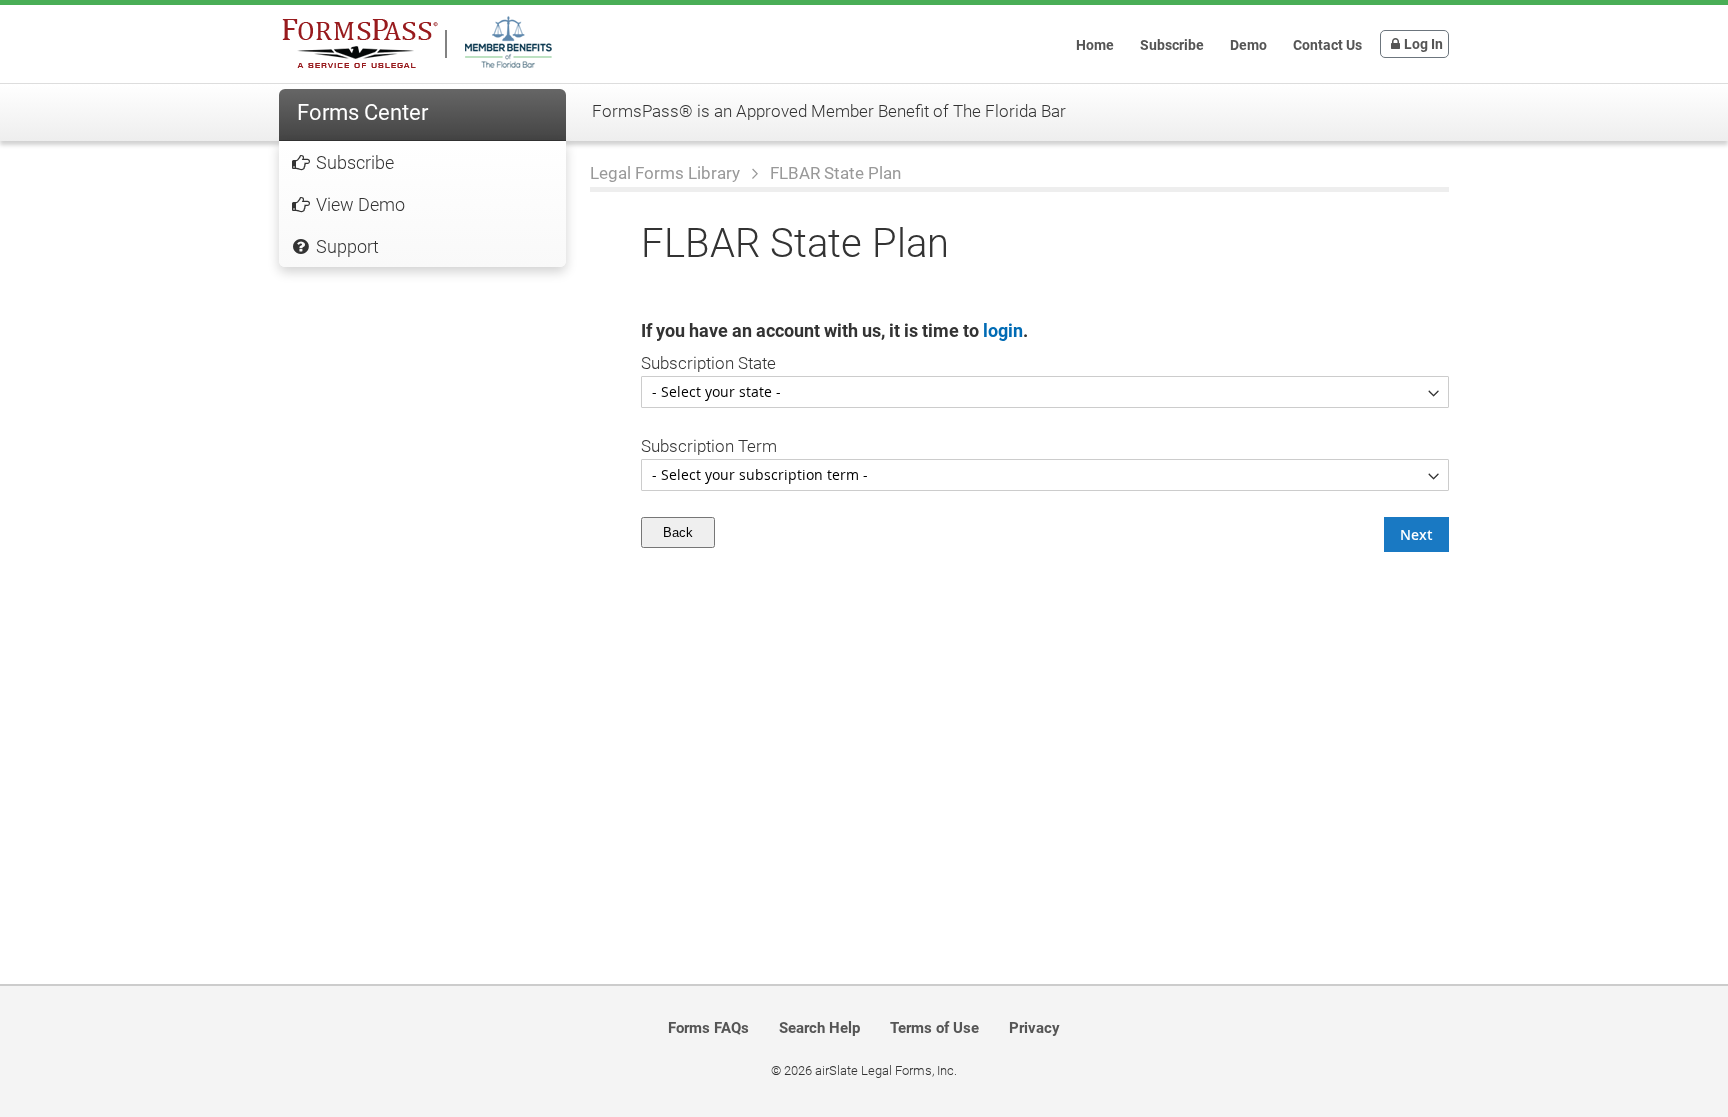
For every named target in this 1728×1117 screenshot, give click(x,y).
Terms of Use (934, 1028)
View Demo (358, 204)
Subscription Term (709, 446)
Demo (1248, 45)
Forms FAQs (708, 1028)
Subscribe (1172, 45)
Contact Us (1327, 45)
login (1003, 330)
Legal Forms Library (667, 173)
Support (345, 246)
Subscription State (708, 363)
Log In (1423, 44)
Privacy (1034, 1028)
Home (1095, 45)
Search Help (819, 1028)
